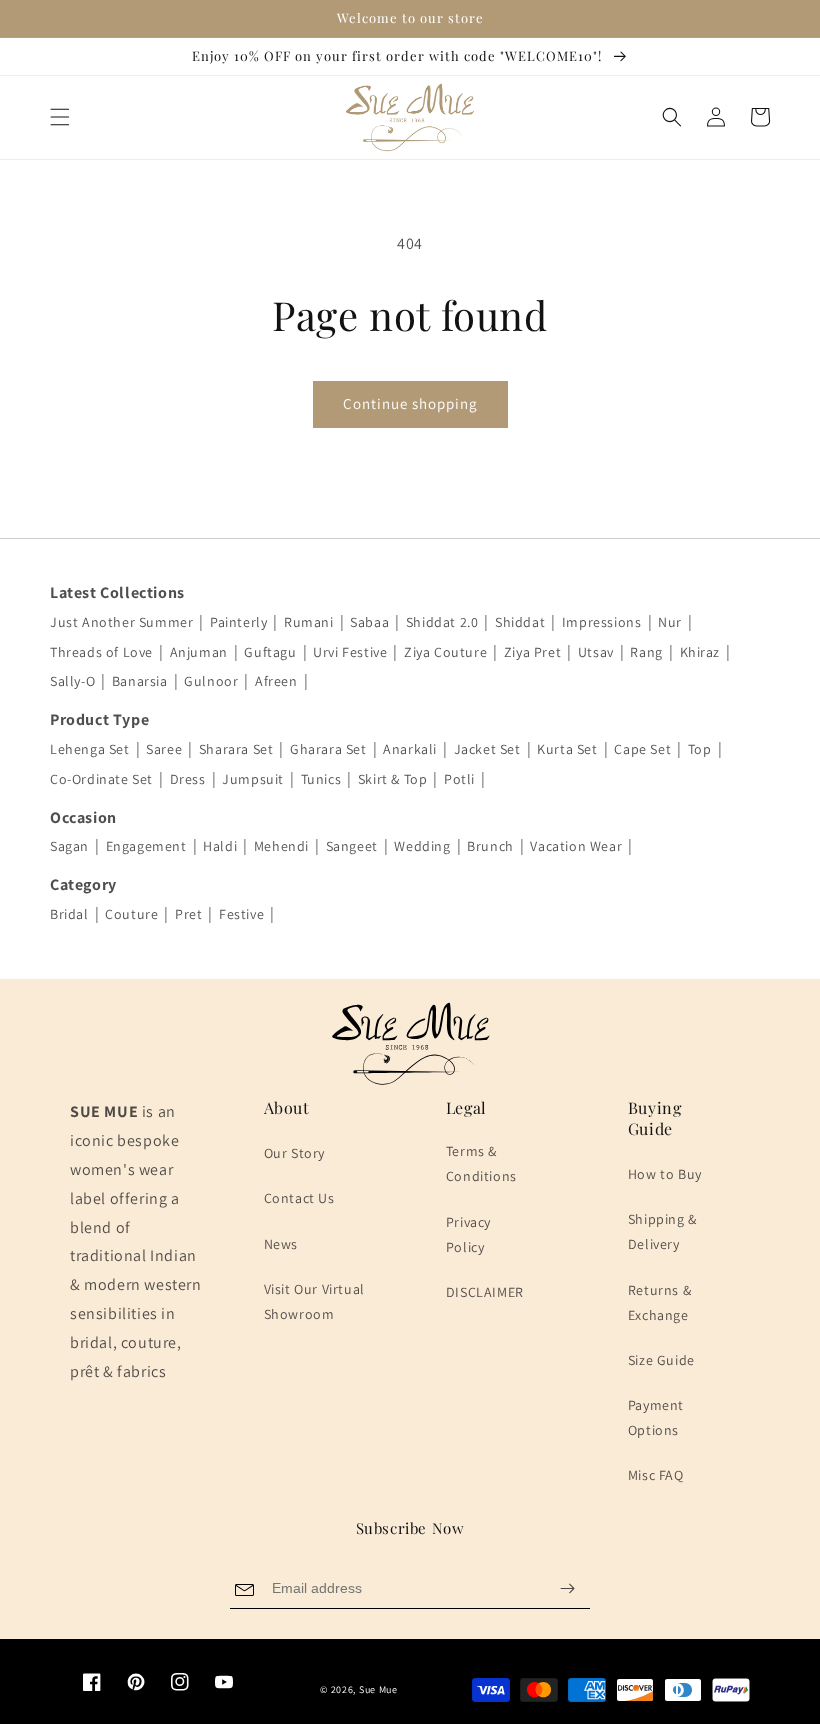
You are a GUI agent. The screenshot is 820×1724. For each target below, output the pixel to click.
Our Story (294, 1153)
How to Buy (665, 1174)
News (281, 1244)
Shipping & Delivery (662, 1231)
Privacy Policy (468, 1234)
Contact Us (299, 1198)
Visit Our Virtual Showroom (314, 1301)
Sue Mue (378, 1689)
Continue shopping (410, 403)
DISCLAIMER (485, 1292)
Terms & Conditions (481, 1163)
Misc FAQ (656, 1475)
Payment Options (656, 1417)
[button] (60, 117)
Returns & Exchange (659, 1302)
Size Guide (661, 1360)
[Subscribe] (567, 1588)
